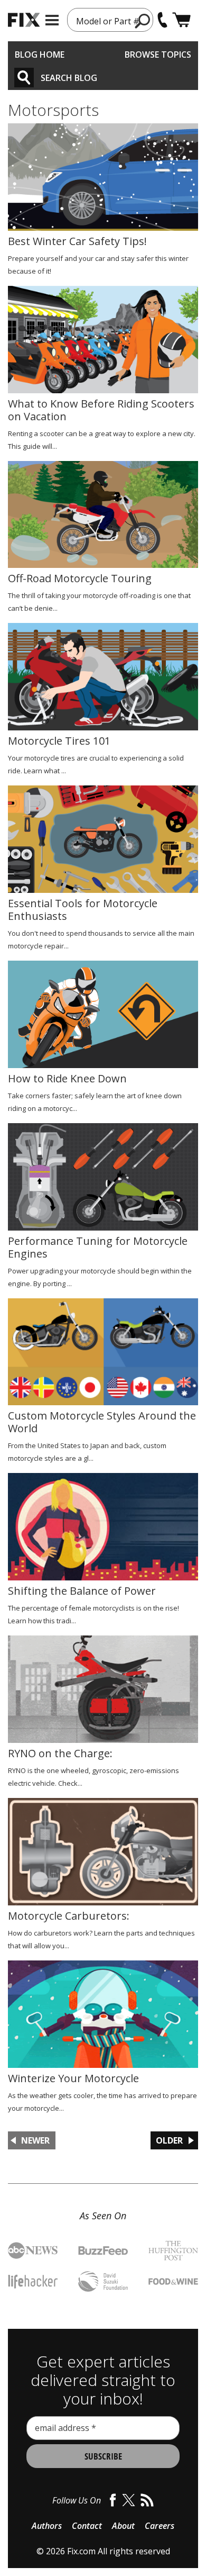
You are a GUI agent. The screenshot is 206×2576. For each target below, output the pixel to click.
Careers (160, 2526)
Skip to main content (103, 17)
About (123, 2526)
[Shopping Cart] (181, 20)
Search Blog (69, 78)
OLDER (169, 2140)
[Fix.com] (24, 20)
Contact (87, 2526)
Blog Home (40, 55)
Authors (47, 2526)
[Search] (24, 78)
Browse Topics (158, 55)
